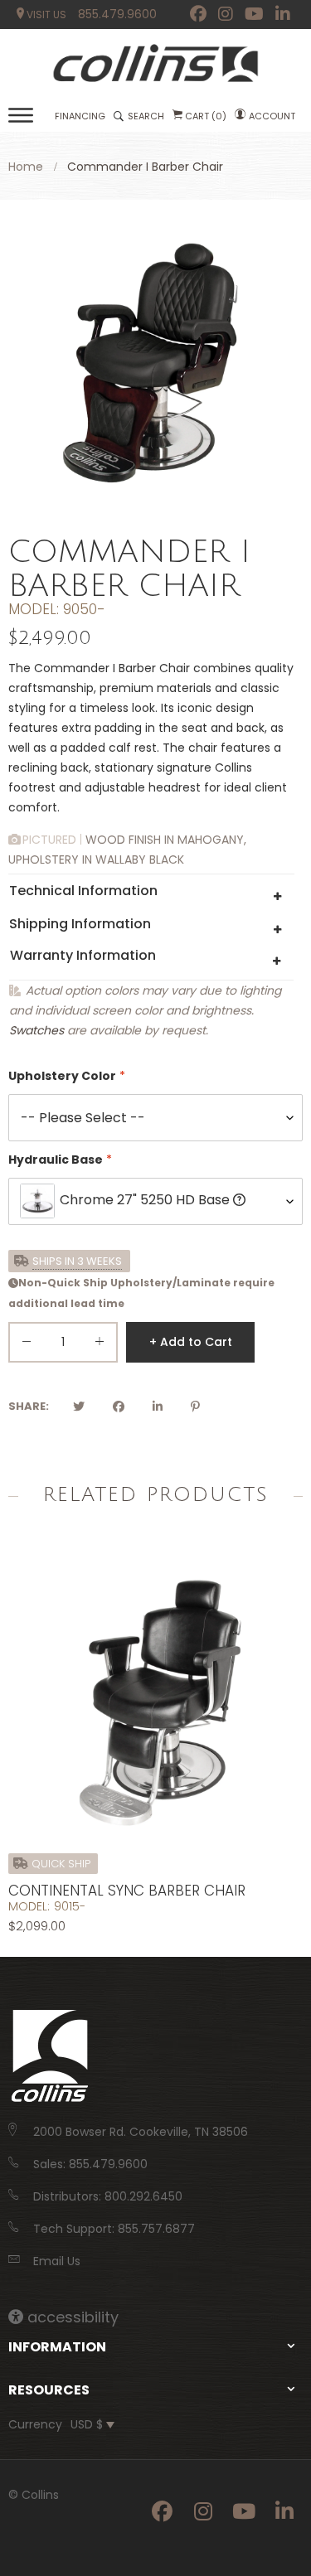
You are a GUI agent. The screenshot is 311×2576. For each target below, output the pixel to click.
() (206, 116)
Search (146, 116)
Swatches (36, 1030)
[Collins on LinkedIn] (283, 14)
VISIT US (45, 15)
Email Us (57, 2261)
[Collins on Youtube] (254, 14)
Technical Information (83, 891)
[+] (100, 1345)
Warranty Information (83, 955)
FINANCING (80, 116)
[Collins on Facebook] (198, 14)
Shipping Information (80, 924)
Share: (29, 1406)
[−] (27, 1345)
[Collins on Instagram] (226, 14)
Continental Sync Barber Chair (127, 1891)
